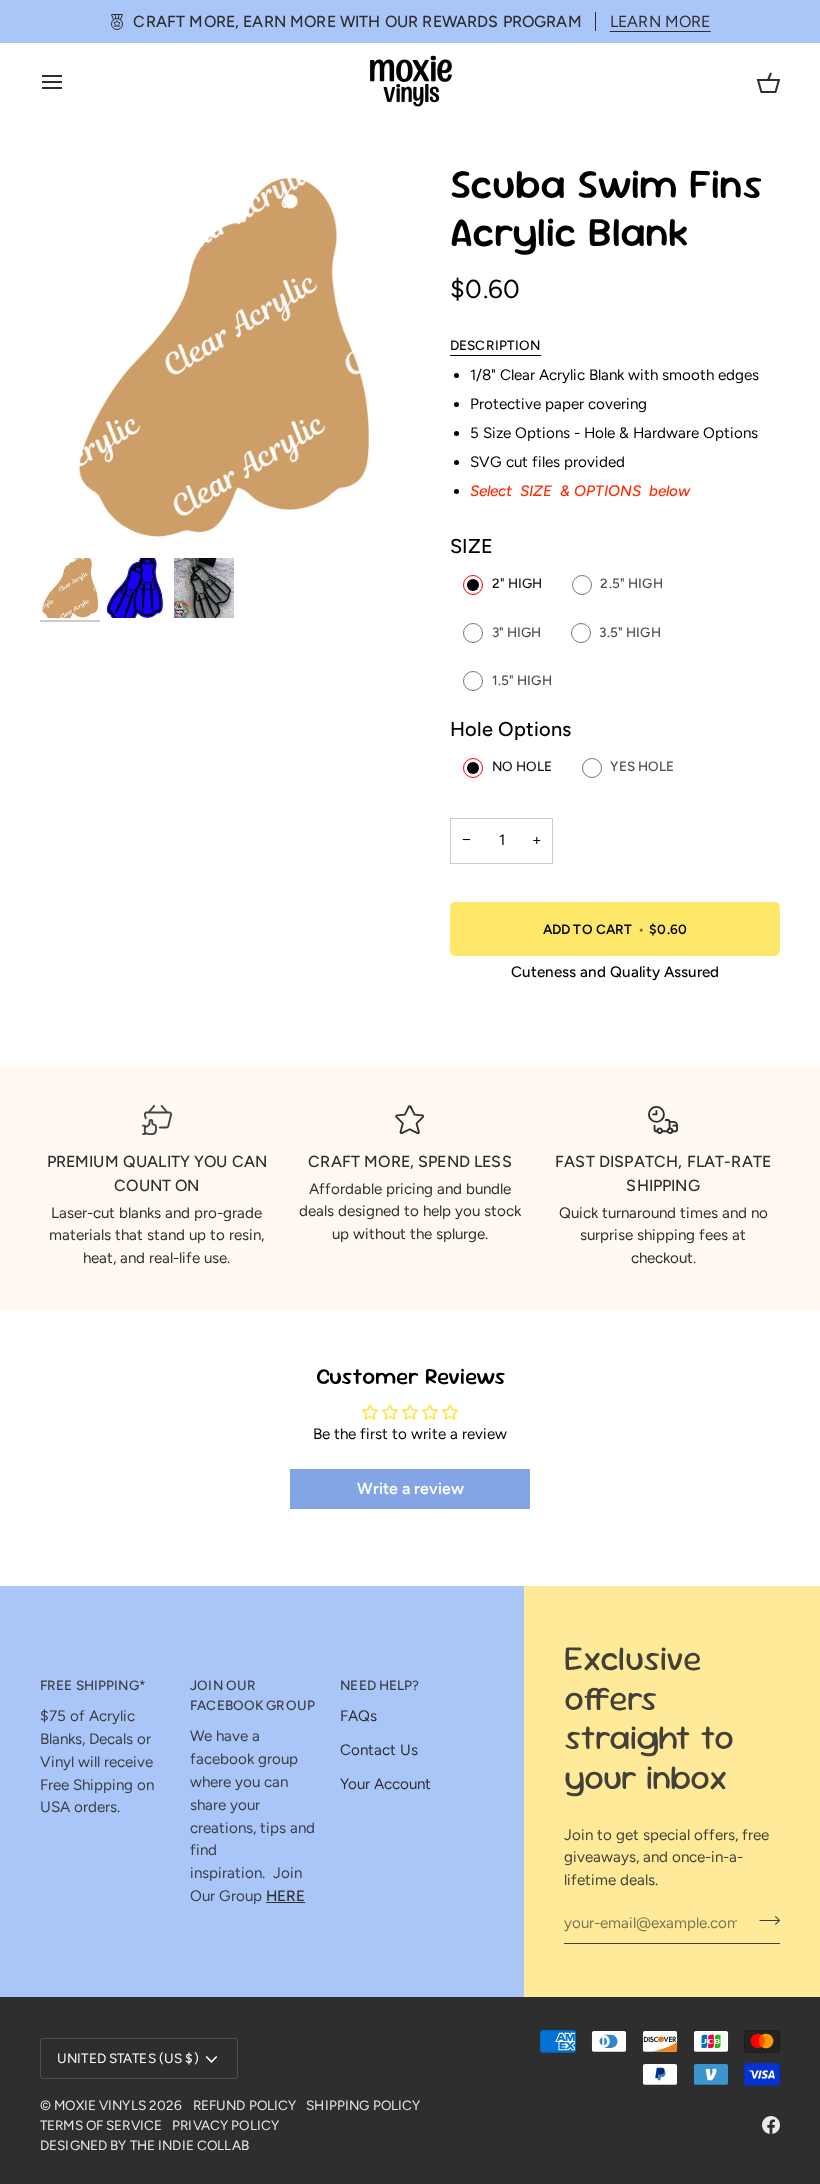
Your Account (385, 1784)
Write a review (410, 1488)
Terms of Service (101, 2125)
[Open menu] (70, 81)
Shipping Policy (363, 2105)
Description (495, 345)
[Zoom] (77, 517)
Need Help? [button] (379, 1685)
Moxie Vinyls (100, 2105)
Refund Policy (245, 2105)
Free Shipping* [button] (93, 1685)
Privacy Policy (225, 2125)
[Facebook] (771, 2125)
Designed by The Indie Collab (144, 2145)
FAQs (358, 1716)
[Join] (763, 1920)
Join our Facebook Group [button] (252, 1695)
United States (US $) (128, 2058)
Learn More (660, 21)
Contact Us (379, 1750)
